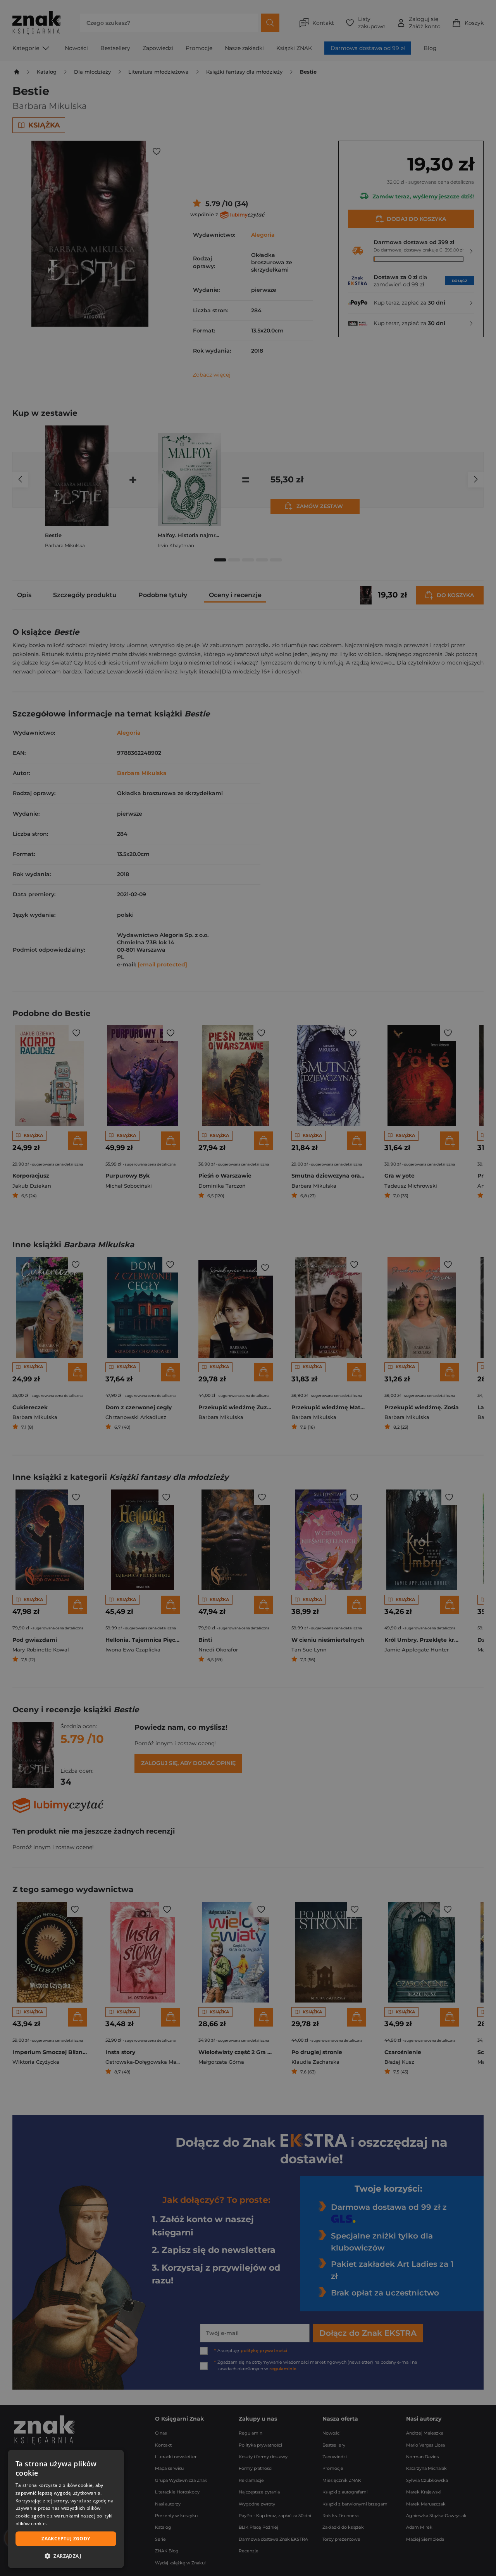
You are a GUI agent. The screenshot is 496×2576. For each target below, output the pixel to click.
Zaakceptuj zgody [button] (66, 2539)
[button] (66, 2556)
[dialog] (66, 2509)
